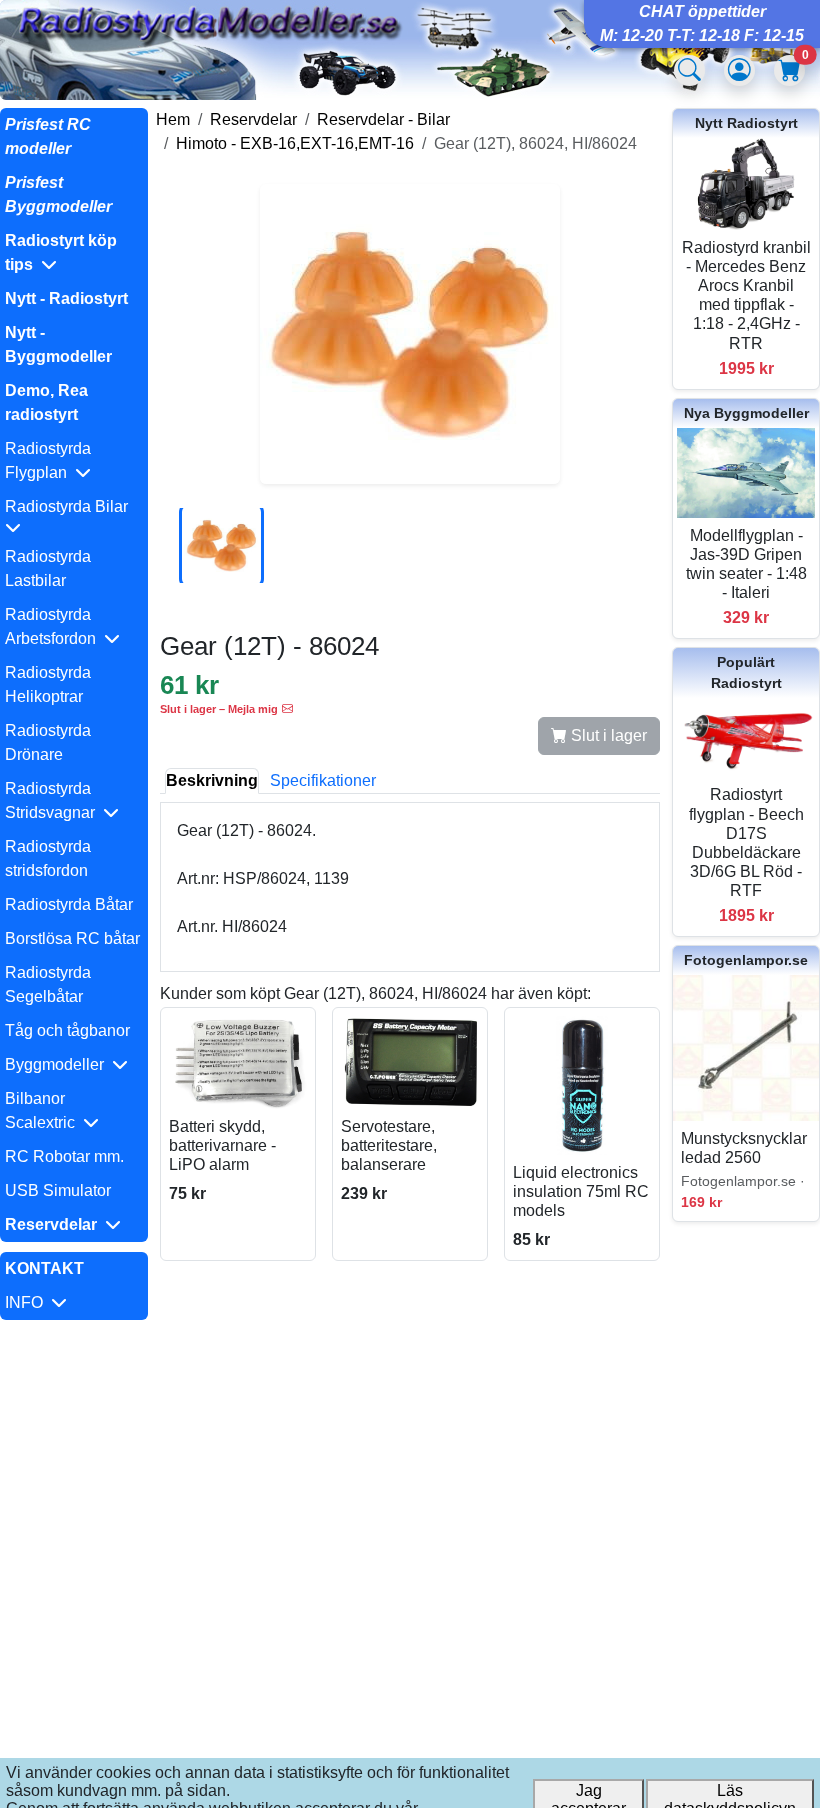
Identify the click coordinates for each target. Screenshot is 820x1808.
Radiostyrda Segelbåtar (48, 984)
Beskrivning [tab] (212, 780)
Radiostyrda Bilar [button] (70, 506)
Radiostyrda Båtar (69, 904)
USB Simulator (58, 1190)
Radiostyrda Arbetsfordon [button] (54, 626)
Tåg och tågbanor (67, 1030)
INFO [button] (28, 1302)
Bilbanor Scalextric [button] (44, 1110)
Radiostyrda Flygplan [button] (48, 460)
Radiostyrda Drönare (48, 742)
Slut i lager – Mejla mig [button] (219, 709)
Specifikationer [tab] (323, 780)
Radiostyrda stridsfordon (48, 858)
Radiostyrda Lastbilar (48, 568)
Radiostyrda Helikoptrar (48, 684)
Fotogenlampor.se (746, 960)
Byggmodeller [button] (58, 1064)
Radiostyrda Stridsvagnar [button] (54, 800)
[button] (74, 253)
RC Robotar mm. (64, 1156)
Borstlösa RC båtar (72, 938)
